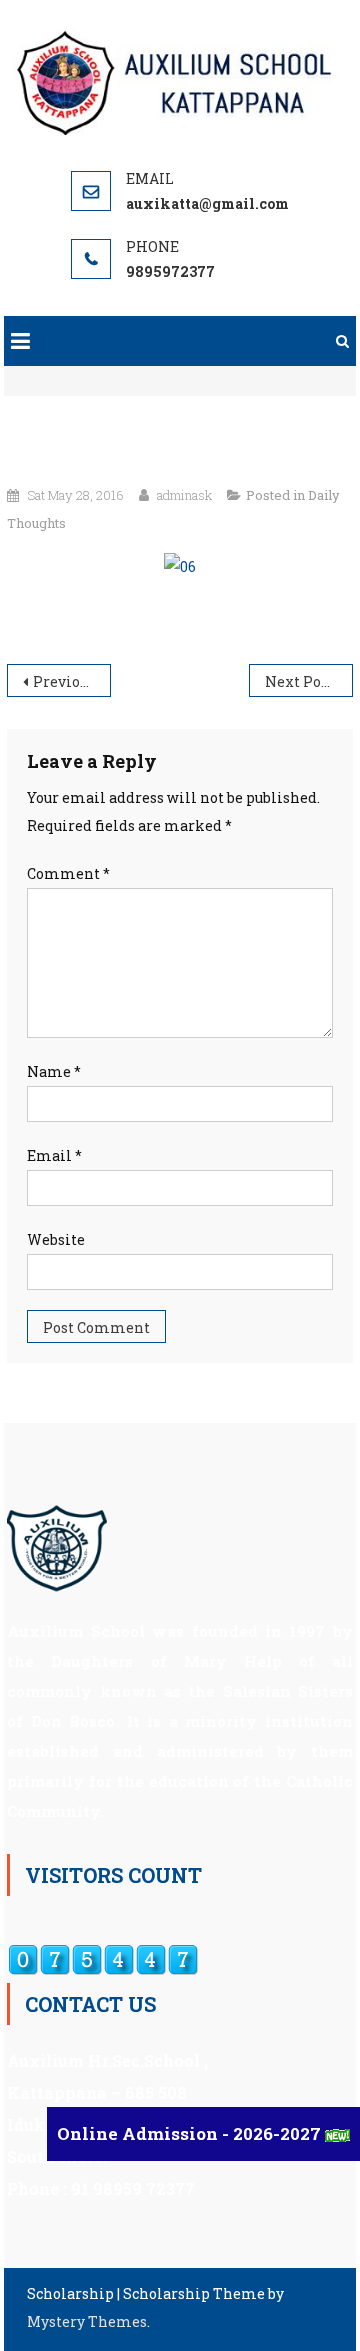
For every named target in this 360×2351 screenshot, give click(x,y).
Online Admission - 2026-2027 (191, 2133)
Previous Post (72, 681)
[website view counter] (103, 1957)
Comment (68, 873)
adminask (184, 495)
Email (54, 1155)
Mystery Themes (87, 2321)
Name (54, 1071)
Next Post (299, 681)
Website (56, 1239)
